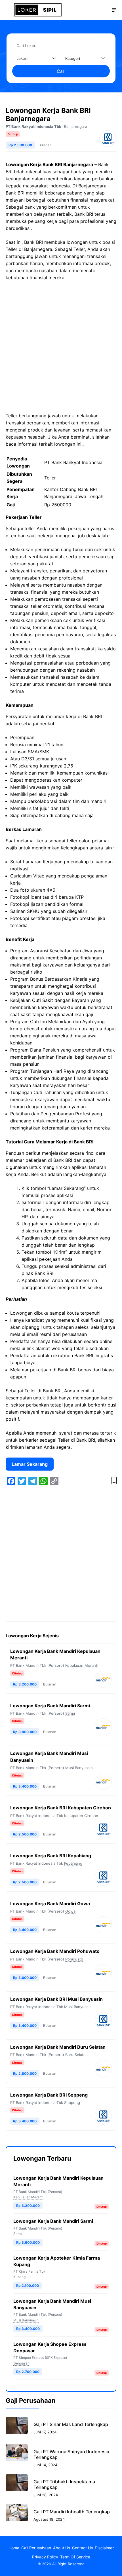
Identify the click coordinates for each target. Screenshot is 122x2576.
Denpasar (21, 2363)
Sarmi (70, 1713)
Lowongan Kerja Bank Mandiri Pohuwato (55, 1951)
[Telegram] (33, 1481)
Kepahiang (73, 1863)
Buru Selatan (76, 2055)
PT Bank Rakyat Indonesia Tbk (33, 126)
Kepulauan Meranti (82, 1665)
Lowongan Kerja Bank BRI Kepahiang (51, 1856)
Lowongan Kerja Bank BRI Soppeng (49, 2095)
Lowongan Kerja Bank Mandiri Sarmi (50, 1706)
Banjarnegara (76, 126)
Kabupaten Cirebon (81, 1816)
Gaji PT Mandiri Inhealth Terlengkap (72, 2512)
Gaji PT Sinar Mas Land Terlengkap (71, 2424)
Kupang (19, 2277)
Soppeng (72, 2103)
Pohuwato (74, 1959)
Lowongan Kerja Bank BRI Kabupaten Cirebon (61, 1808)
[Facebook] (11, 1481)
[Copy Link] (54, 1481)
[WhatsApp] (43, 1481)
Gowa (70, 1911)
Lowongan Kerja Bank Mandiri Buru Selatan (58, 2047)
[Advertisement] (61, 349)
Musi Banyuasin (79, 1768)
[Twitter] (22, 1481)
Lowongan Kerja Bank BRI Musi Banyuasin (56, 1999)
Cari (61, 71)
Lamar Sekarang (30, 1464)
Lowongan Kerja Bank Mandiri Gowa (50, 1904)
